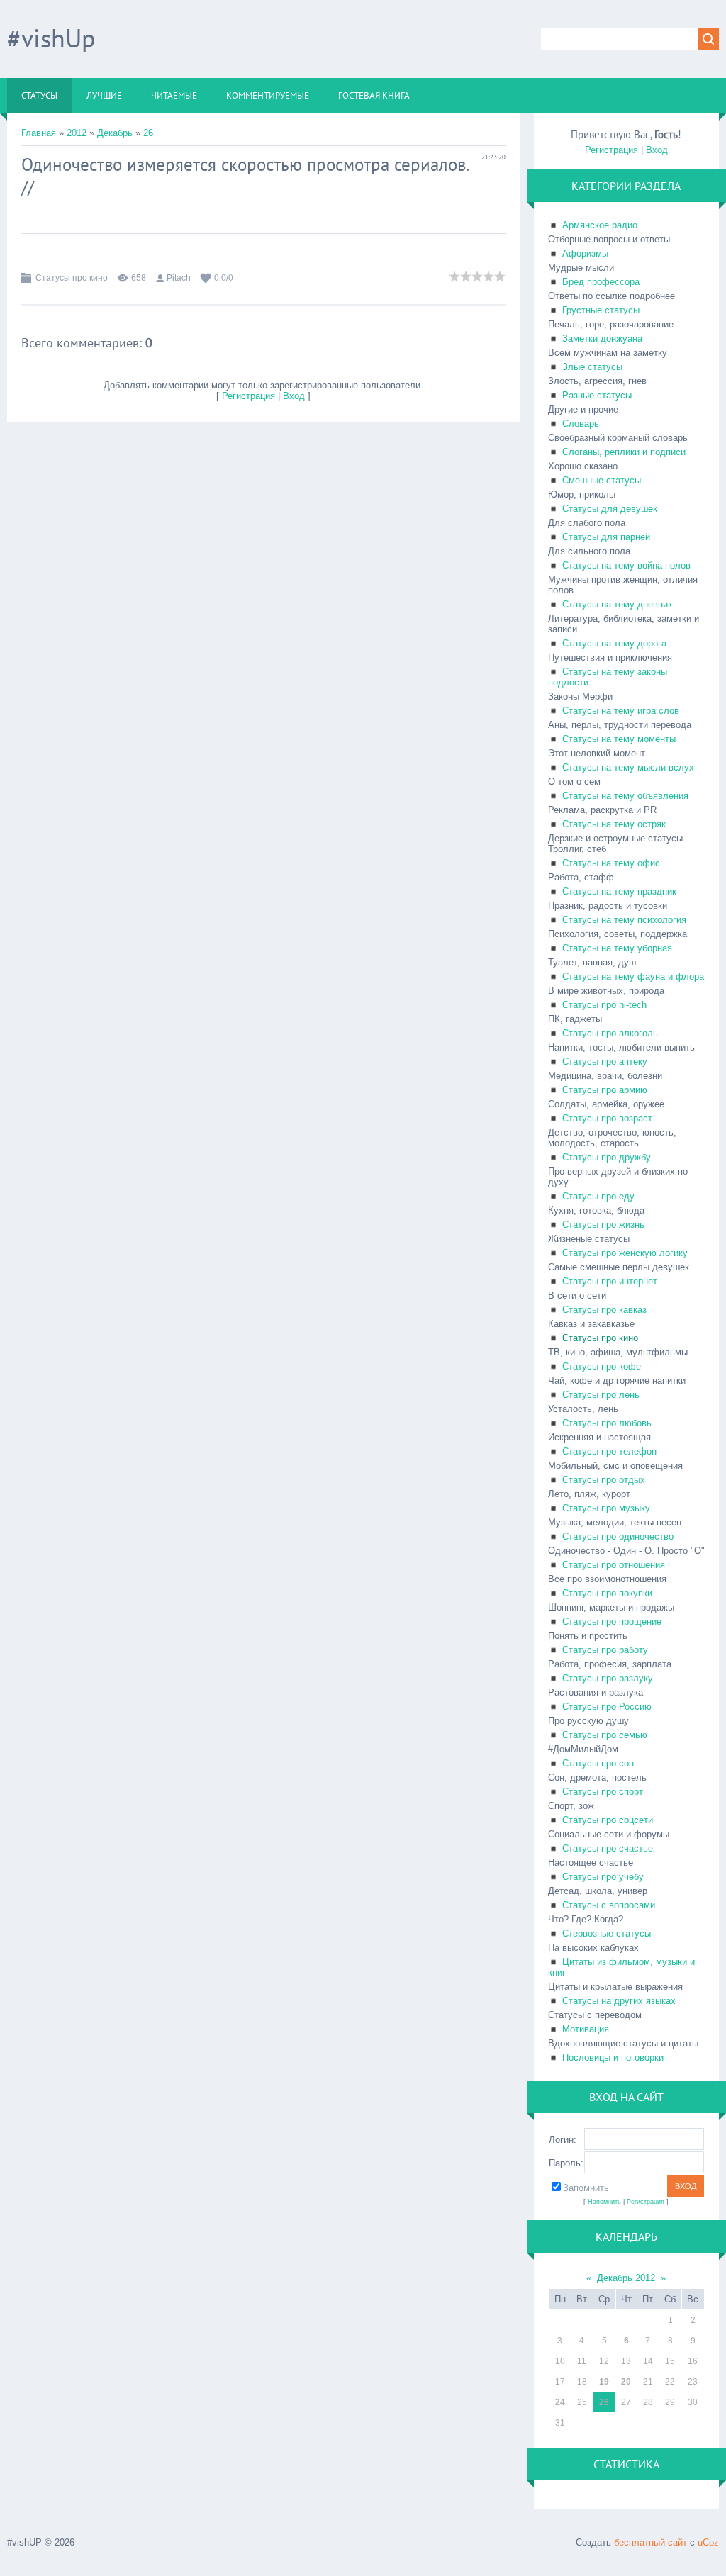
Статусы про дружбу (607, 1157)
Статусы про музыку (606, 1508)
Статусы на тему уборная (617, 948)
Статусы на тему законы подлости (608, 677)
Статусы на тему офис (611, 863)
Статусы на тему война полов (626, 565)
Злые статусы (592, 367)
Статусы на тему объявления (625, 796)
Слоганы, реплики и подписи (624, 452)
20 (626, 2382)
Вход (294, 396)
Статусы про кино (72, 278)
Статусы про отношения (614, 1565)
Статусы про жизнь (603, 1225)
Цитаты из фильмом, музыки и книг (621, 1967)
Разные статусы (597, 395)
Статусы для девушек (610, 509)
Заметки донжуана (602, 338)
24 (560, 2402)
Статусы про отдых (604, 1480)
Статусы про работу (605, 1650)
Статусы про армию (605, 1090)
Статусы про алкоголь (610, 1033)
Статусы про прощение (612, 1622)
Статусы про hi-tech (604, 1005)
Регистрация (248, 396)
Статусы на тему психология (624, 920)
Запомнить (586, 2188)
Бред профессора (601, 282)
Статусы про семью (605, 1735)
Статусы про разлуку (608, 1678)
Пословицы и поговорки (613, 2057)
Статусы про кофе (602, 1366)
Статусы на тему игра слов (621, 711)
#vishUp (51, 38)
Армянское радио (600, 225)
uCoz (708, 2542)
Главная (39, 133)
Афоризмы (585, 253)
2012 (77, 133)
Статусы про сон (598, 1763)
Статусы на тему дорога (614, 643)
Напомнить (604, 2202)
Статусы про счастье (608, 1848)
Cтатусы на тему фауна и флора (633, 976)
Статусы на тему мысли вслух (628, 767)
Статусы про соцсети (608, 1820)
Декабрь (115, 133)
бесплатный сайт (650, 2542)
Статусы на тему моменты (619, 739)
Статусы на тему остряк (614, 824)
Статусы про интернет (610, 1281)
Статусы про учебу (603, 1877)
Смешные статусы (602, 480)
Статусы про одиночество (618, 1536)
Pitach (179, 278)
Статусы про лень (601, 1395)
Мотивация (586, 2029)
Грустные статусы (601, 310)
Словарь (581, 424)
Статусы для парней (606, 537)
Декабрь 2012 (626, 2278)
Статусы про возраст (607, 1118)
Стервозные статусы (607, 1933)
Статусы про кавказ (604, 1310)
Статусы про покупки (607, 1593)
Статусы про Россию (607, 1707)
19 (604, 2382)
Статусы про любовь (607, 1423)
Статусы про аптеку (605, 1062)
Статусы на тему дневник (617, 604)
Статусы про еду (598, 1196)
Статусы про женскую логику (625, 1253)
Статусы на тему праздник (619, 891)
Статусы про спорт (603, 1792)
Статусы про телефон (609, 1451)
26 (148, 133)
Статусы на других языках (619, 2001)
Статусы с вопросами (609, 1905)
